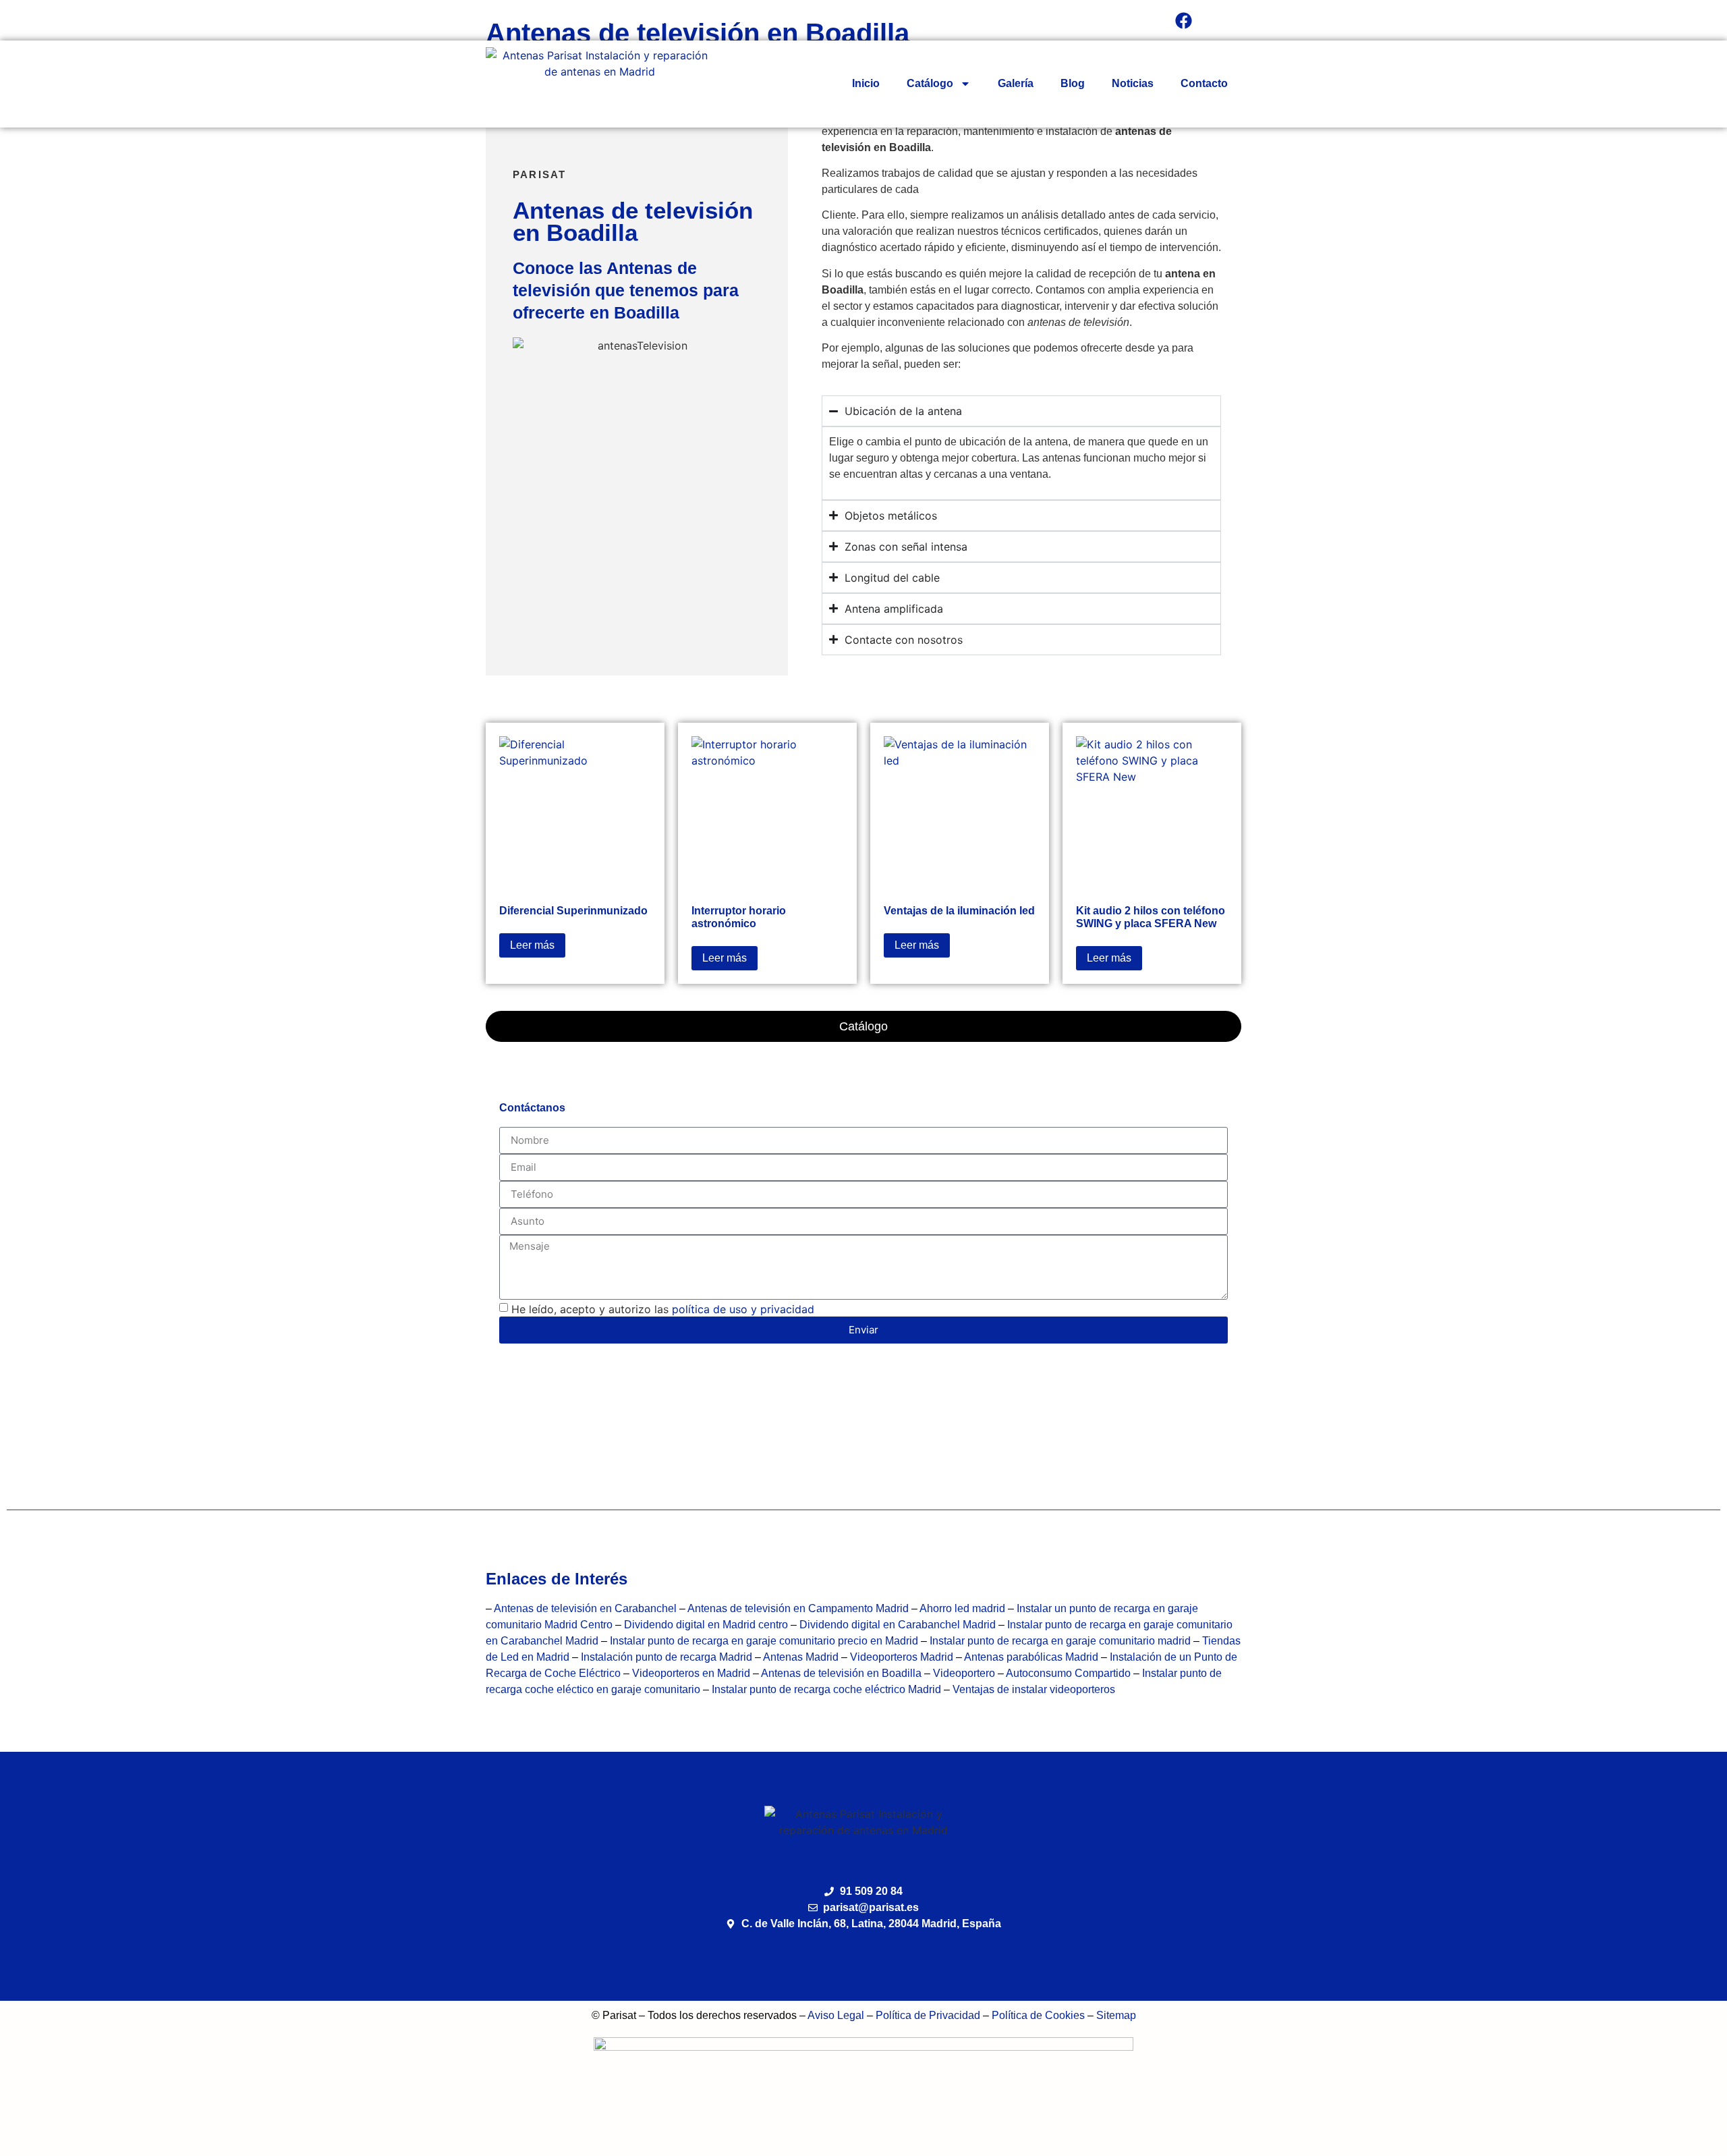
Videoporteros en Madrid (691, 1673)
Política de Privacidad (928, 2015)
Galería (1016, 83)
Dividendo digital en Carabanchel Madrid (899, 1625)
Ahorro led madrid (962, 1608)
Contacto (1204, 83)
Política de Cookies (1038, 2015)
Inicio (866, 83)
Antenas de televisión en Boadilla (843, 1673)
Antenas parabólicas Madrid (1031, 1657)
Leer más (532, 945)
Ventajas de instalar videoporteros (1034, 1689)
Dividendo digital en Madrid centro (707, 1625)
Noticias (1133, 83)
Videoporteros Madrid (902, 1657)
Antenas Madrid (801, 1657)
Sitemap (1116, 2015)
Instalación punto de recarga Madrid (667, 1657)
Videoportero (964, 1673)
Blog (1073, 83)
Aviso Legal (836, 2015)
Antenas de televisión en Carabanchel (585, 1608)
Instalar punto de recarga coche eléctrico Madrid (826, 1689)
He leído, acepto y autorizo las (663, 1309)
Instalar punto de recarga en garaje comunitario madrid (1060, 1641)
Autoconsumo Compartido (1068, 1673)
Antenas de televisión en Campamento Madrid (798, 1608)
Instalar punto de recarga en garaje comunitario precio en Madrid (764, 1641)
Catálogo (930, 83)
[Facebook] (1184, 20)
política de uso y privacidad (743, 1309)
